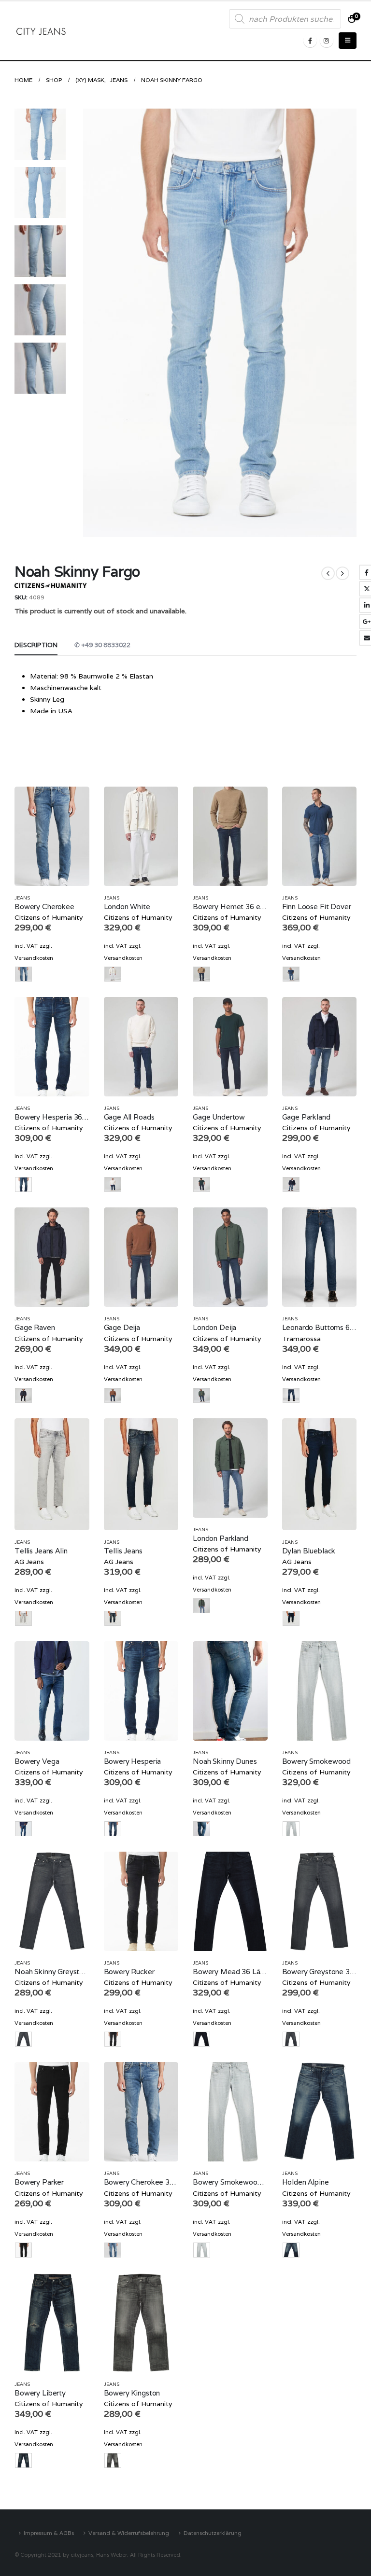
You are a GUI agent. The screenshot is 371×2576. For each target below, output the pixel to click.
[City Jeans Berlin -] (41, 31)
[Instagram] (327, 41)
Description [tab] (36, 645)
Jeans (22, 898)
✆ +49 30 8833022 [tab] (102, 645)
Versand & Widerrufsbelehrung (129, 2533)
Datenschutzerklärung (213, 2533)
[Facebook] (310, 41)
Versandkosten (34, 958)
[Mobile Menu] (348, 41)
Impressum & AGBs (49, 2533)
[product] (52, 836)
